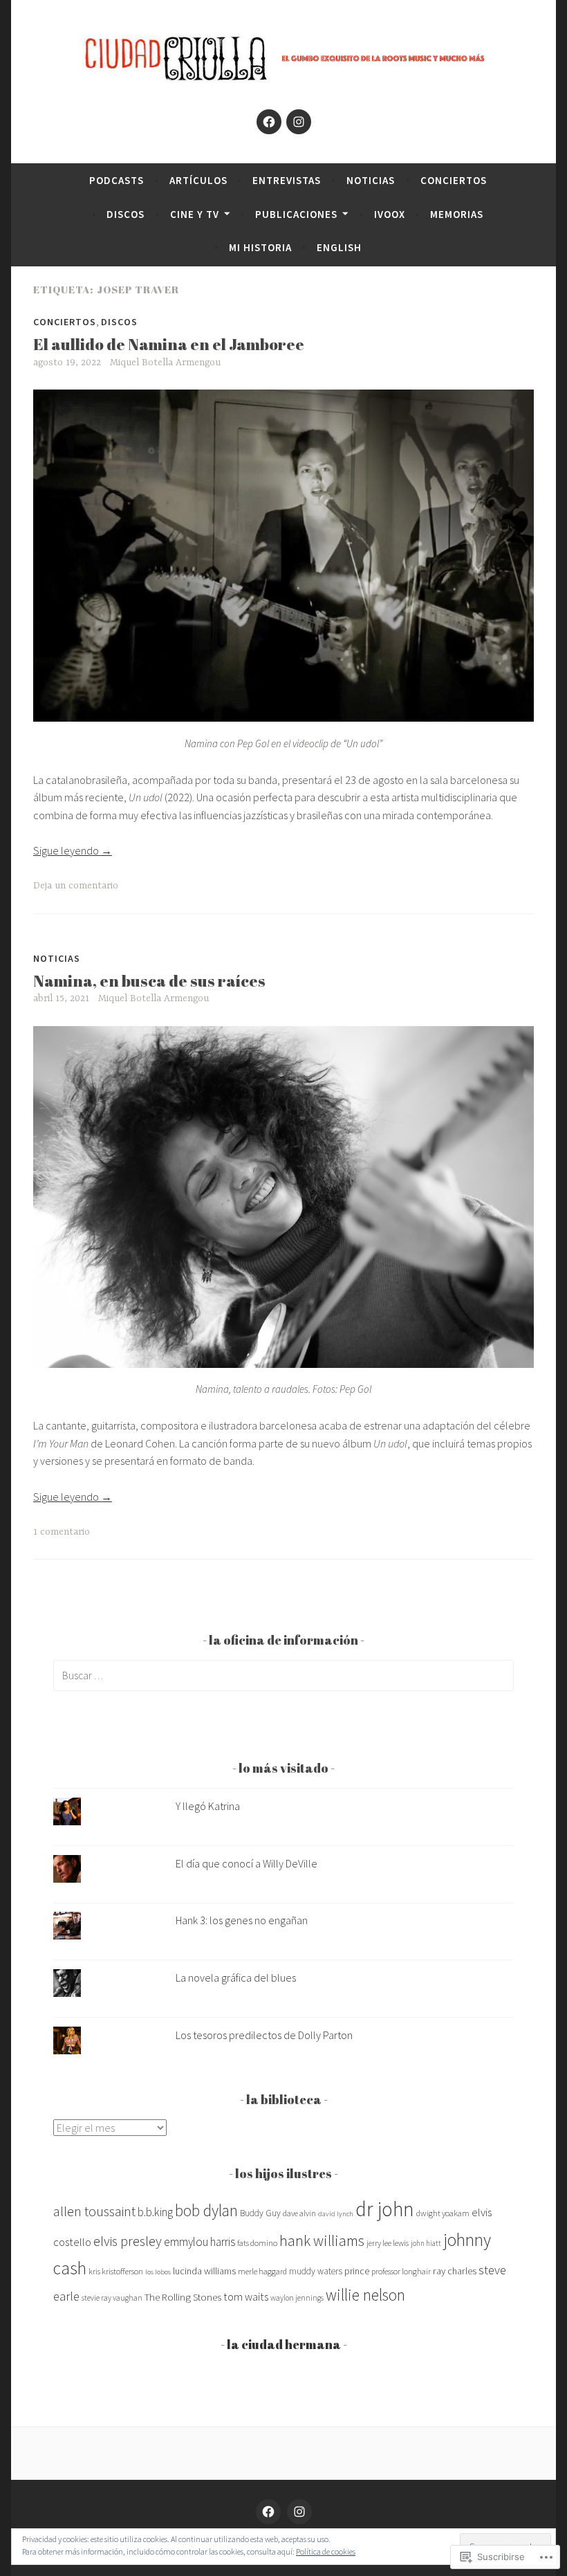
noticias (371, 180)
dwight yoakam (443, 2213)
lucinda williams (204, 2271)
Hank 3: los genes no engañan (242, 1920)
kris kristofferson (116, 2271)
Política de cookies (326, 2551)
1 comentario (62, 1532)
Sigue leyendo (73, 850)
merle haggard (262, 2271)
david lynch (336, 2214)
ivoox (390, 214)
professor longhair (401, 2271)
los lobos (158, 2272)
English (339, 247)
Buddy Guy (260, 2213)
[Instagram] (299, 122)
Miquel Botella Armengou (165, 363)
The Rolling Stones (183, 2297)
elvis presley (128, 2241)
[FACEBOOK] (268, 2512)
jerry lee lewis (388, 2243)
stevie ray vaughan (112, 2298)
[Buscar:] (283, 1675)
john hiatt (426, 2243)
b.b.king (155, 2212)
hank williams (322, 2241)
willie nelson (365, 2295)
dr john (385, 2209)
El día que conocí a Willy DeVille (247, 1863)
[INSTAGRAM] (299, 2512)
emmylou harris (199, 2242)
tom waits (246, 2296)
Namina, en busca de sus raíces (149, 981)
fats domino (257, 2243)
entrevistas (287, 180)
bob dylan (206, 2210)
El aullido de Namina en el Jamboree (169, 344)
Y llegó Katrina (208, 1806)
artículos (198, 180)
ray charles (455, 2271)
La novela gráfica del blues (236, 1977)
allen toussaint (94, 2211)
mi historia (260, 247)
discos (126, 214)
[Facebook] (269, 122)
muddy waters (316, 2271)
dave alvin (299, 2213)
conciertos (454, 180)
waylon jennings (297, 2298)
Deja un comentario (76, 886)
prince (357, 2271)
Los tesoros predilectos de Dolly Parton (264, 2035)
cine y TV (195, 214)
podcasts (117, 180)
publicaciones (296, 214)
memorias (457, 214)
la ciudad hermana (284, 2344)
